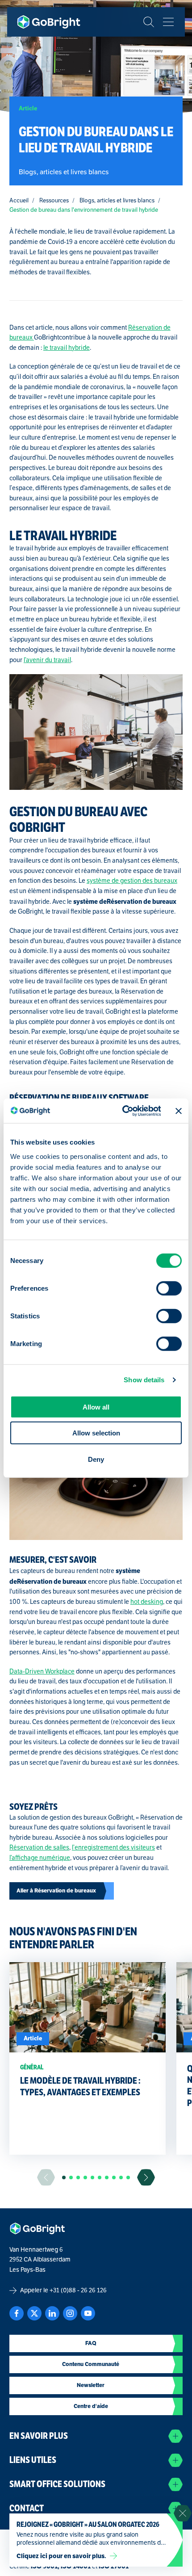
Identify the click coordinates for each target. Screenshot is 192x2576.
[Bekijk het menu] (168, 22)
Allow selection (96, 1433)
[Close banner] (179, 1111)
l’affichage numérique (40, 1858)
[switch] (169, 1288)
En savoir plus (39, 2436)
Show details (144, 1380)
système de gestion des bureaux (132, 881)
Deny (96, 1459)
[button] (64, 2177)
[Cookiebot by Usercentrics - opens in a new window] (123, 1111)
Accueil (19, 201)
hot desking (147, 1602)
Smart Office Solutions (57, 2484)
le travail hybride (67, 348)
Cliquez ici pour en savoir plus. (61, 2556)
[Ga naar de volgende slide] (146, 2177)
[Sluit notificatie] (183, 2513)
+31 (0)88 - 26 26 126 (78, 2290)
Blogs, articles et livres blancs (117, 201)
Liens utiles (33, 2460)
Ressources (54, 201)
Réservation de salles (39, 1848)
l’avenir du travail (47, 660)
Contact (27, 2508)
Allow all (96, 1407)
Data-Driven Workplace (42, 1672)
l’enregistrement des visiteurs (113, 1848)
